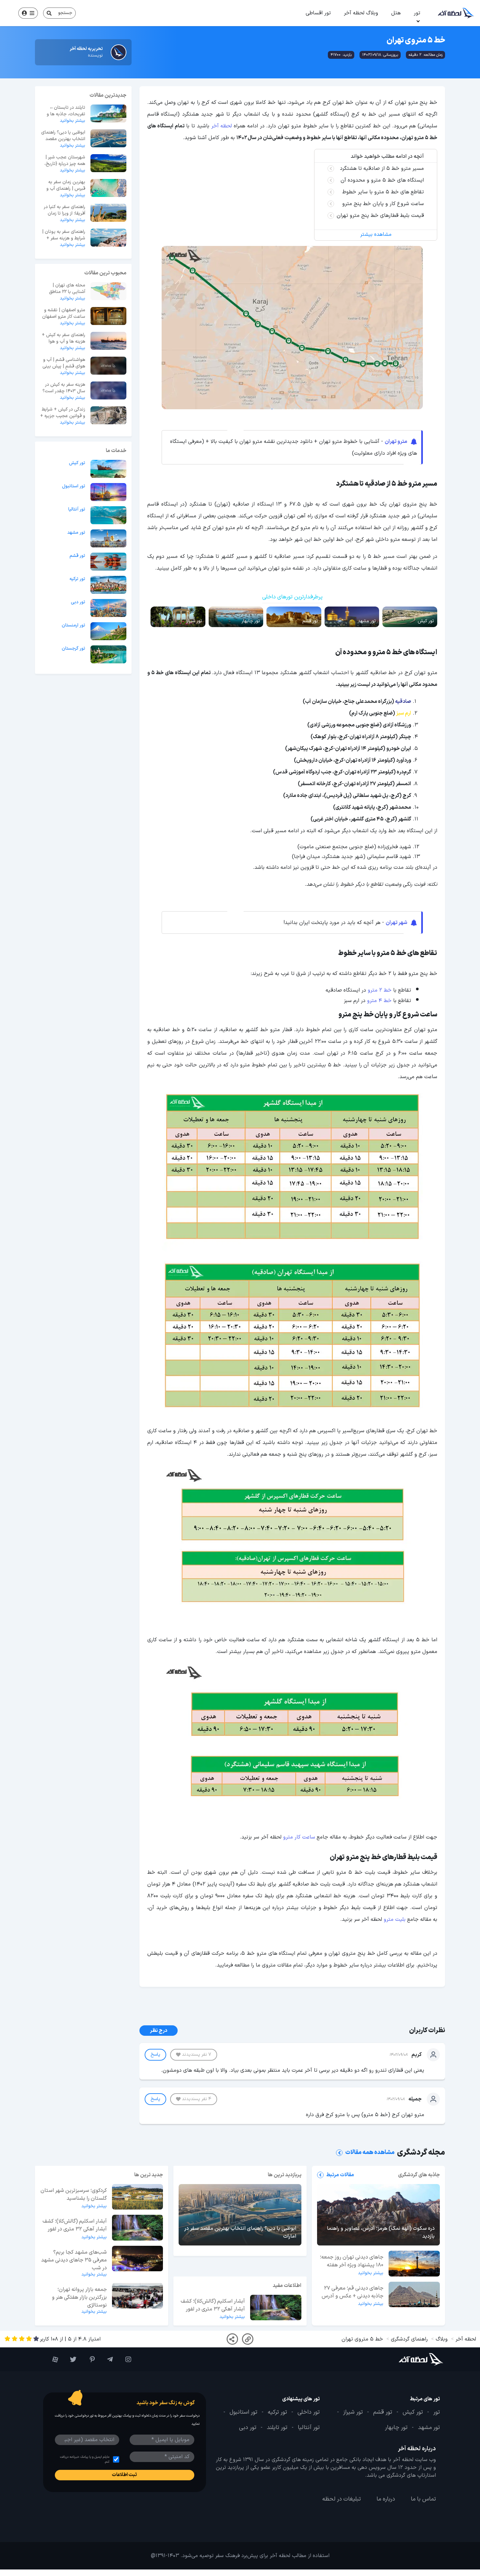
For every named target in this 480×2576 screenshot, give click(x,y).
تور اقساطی (318, 13)
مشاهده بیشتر (376, 235)
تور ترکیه (77, 579)
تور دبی (78, 602)
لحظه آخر (222, 126)
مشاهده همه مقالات (370, 2153)
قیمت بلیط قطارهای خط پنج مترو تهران (380, 216)
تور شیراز (353, 2412)
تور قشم (77, 556)
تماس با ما (423, 2499)
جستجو (65, 13)
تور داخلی (309, 2412)
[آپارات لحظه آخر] (52, 2359)
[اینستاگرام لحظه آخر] (125, 2359)
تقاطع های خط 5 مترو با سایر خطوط (383, 192)
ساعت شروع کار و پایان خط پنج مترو (383, 204)
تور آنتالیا (77, 510)
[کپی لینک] (248, 2339)
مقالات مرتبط (340, 2175)
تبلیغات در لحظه (342, 2499)
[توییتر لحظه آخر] (71, 2359)
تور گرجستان (73, 649)
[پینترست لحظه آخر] (89, 2359)
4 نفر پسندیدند (197, 2099)
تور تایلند (277, 2428)
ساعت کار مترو (299, 1837)
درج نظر (159, 2031)
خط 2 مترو (380, 990)
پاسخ (155, 2055)
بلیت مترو (395, 1920)
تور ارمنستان (73, 625)
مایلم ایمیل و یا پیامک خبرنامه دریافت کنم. (85, 2459)
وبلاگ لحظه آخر (361, 13)
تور (417, 13)
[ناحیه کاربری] (28, 13)
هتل (396, 13)
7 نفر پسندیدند (197, 2055)
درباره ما (386, 2499)
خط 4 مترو (379, 1001)
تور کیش (77, 463)
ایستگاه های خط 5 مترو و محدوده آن (382, 180)
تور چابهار (396, 2428)
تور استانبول (74, 486)
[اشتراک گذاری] (232, 2339)
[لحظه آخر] (410, 2359)
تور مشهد (76, 533)
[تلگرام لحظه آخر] (107, 2359)
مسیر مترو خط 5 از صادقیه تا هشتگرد (382, 169)
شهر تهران (396, 923)
